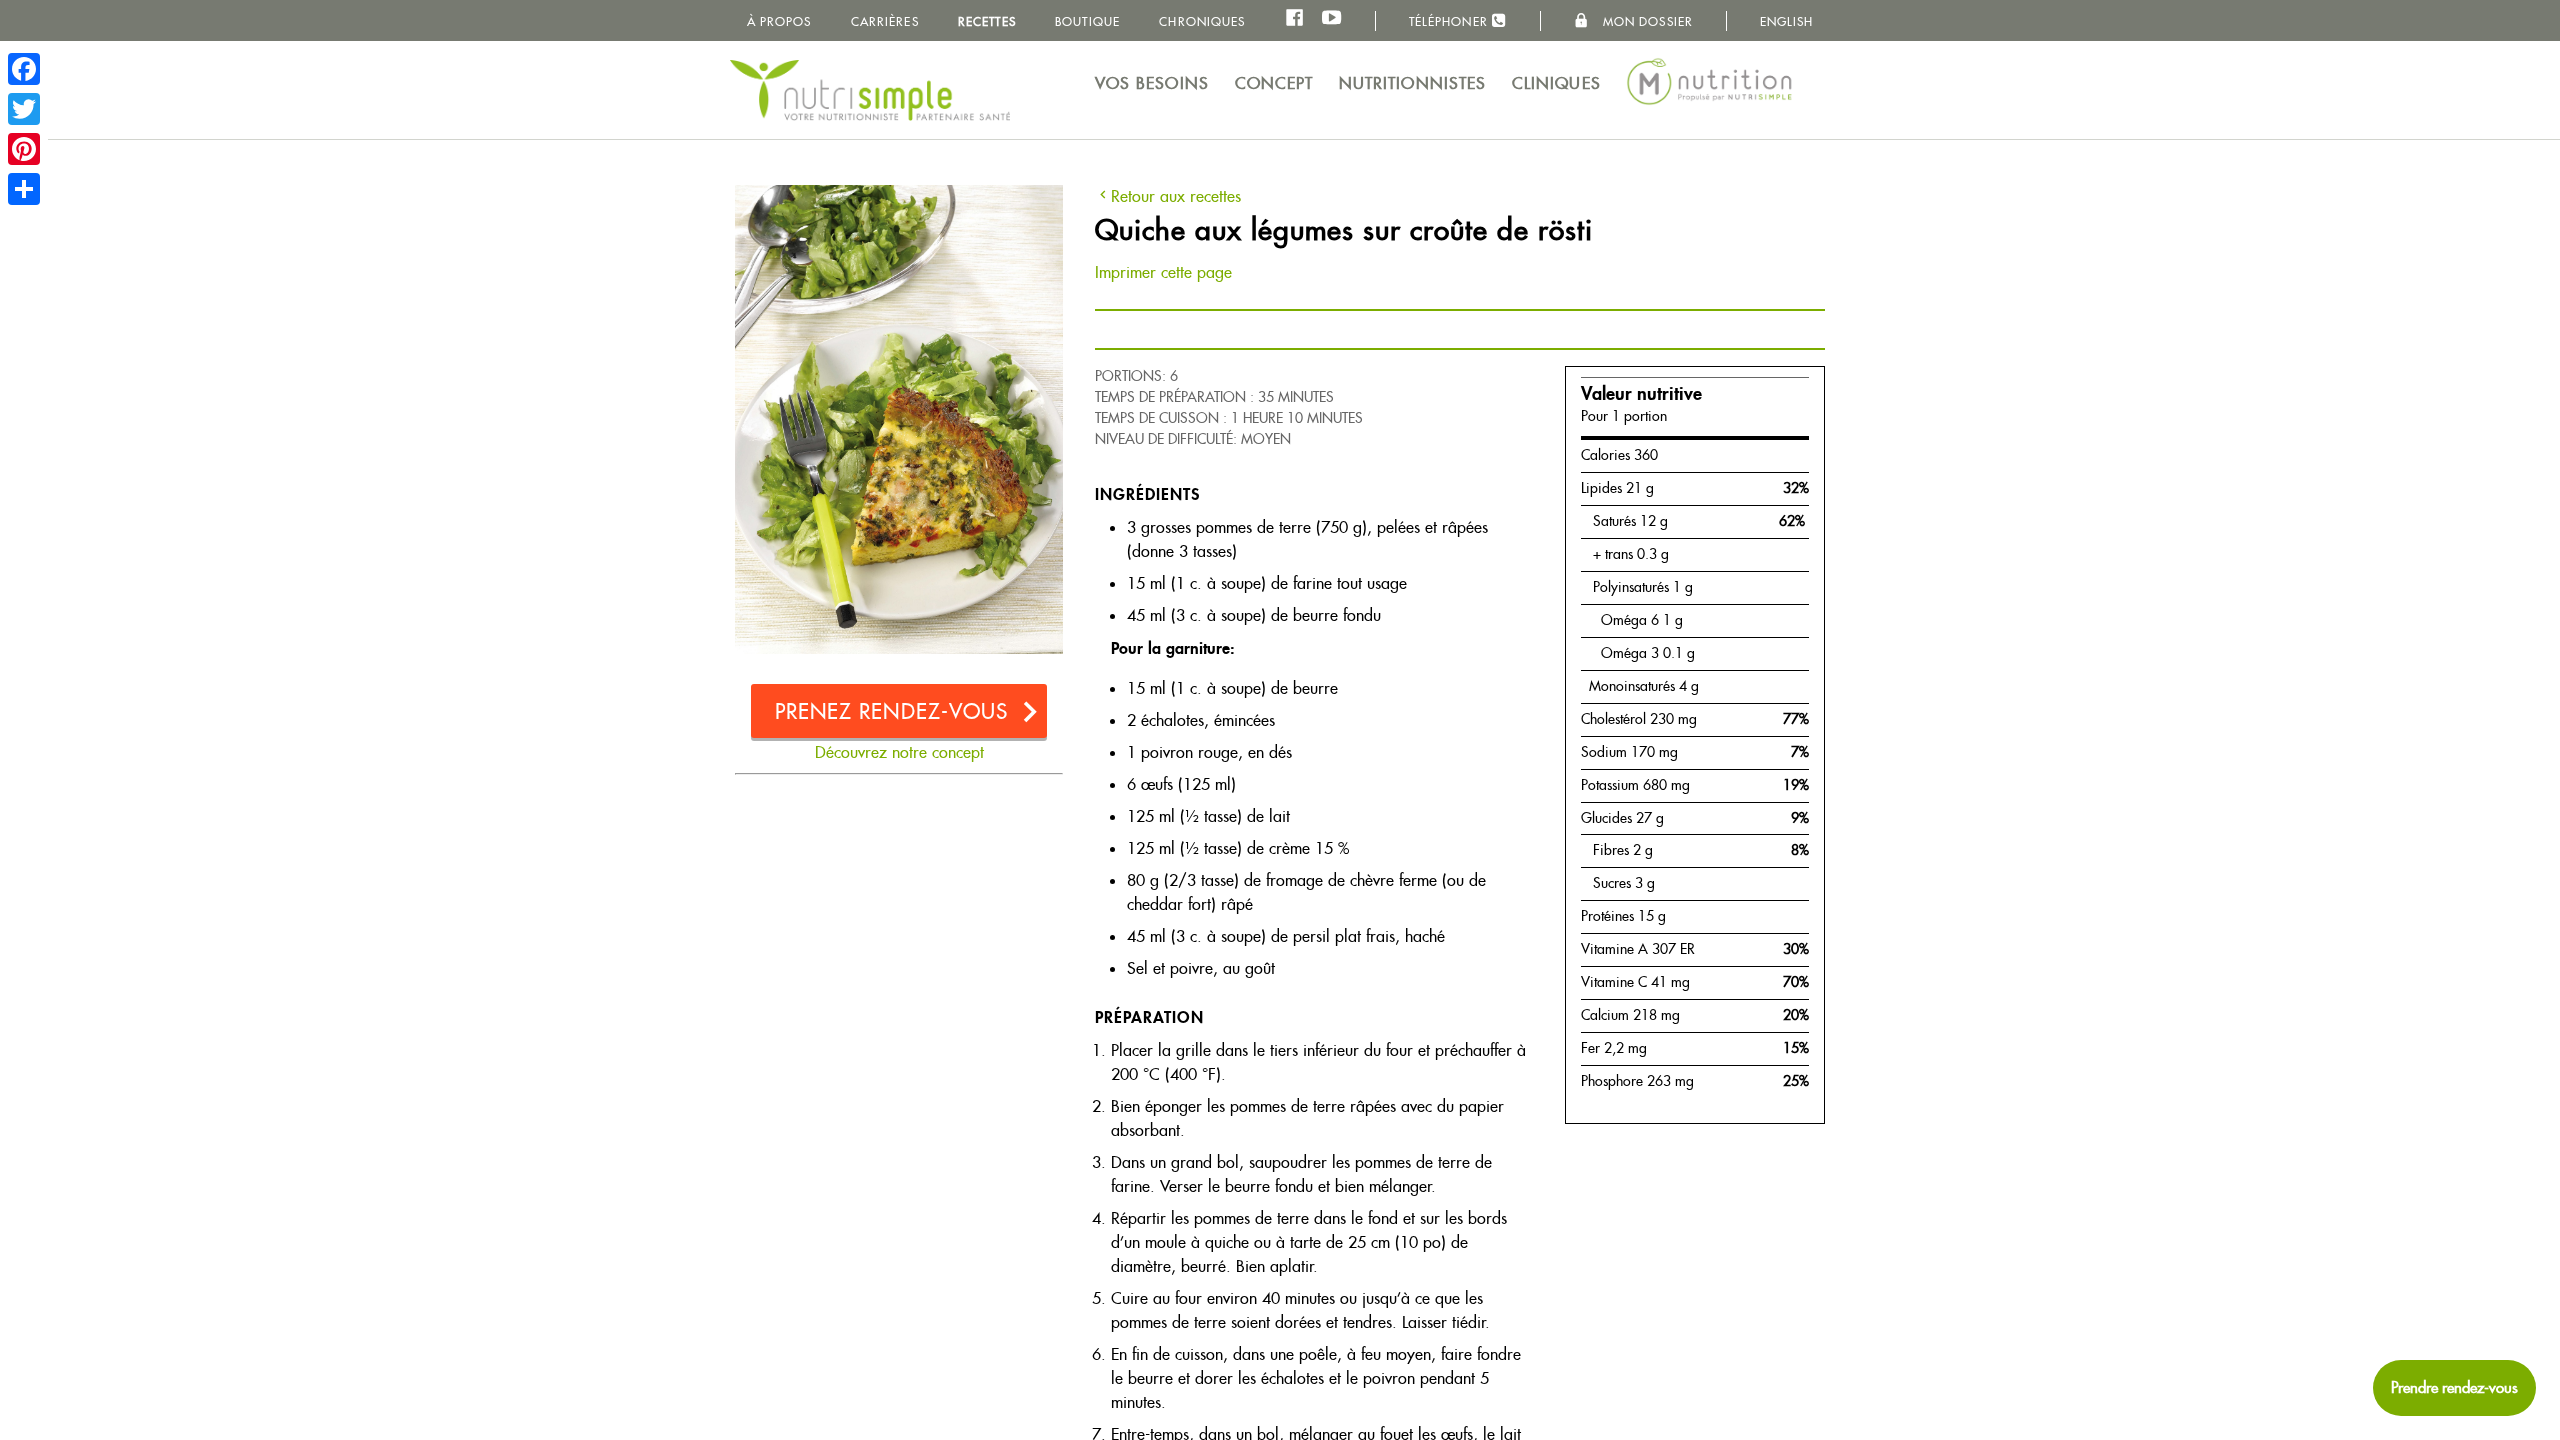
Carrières (885, 21)
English (1787, 21)
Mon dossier (1646, 21)
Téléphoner (1450, 21)
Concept (1274, 83)
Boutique (1087, 21)
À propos (779, 21)
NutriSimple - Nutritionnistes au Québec (870, 90)
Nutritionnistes (1413, 83)
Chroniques (1202, 21)
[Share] (24, 189)
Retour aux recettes (1176, 196)
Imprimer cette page (1163, 272)
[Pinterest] (24, 149)
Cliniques (1556, 83)
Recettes (987, 21)
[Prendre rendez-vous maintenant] (2454, 1388)
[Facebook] (24, 69)
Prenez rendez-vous (892, 711)
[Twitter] (24, 109)
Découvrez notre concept (899, 752)
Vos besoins (1152, 83)
